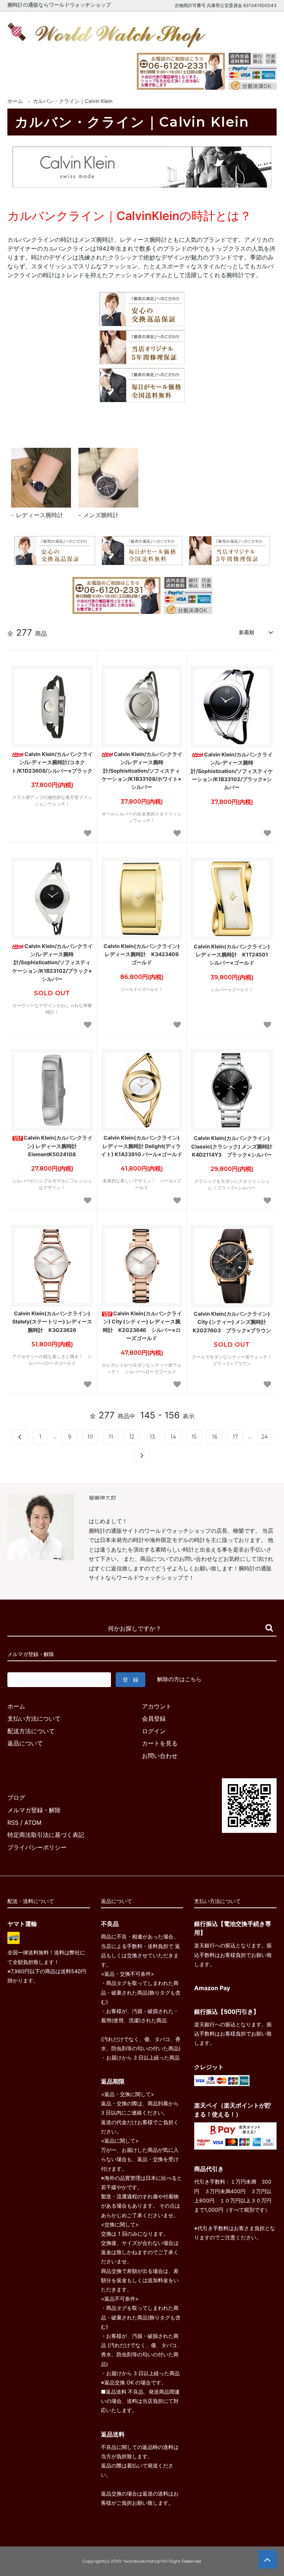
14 (173, 1437)
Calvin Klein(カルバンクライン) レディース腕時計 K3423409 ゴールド (143, 954)
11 (111, 1437)
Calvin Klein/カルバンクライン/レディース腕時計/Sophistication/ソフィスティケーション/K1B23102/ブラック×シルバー (53, 963)
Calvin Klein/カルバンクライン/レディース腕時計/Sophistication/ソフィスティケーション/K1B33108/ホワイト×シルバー (142, 771)
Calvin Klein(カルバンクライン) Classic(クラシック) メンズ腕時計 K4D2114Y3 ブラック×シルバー (232, 1146)
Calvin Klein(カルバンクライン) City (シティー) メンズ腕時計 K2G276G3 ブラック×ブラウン (232, 1322)
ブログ (16, 1797)
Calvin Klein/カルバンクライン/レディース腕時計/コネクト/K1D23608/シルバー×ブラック (52, 762)
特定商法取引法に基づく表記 (46, 1835)
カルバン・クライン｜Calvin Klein (73, 101)
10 (90, 1437)
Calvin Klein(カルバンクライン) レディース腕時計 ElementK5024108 (58, 1146)
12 (132, 1437)
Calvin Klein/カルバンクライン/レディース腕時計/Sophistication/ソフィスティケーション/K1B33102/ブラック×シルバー (232, 771)
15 (194, 1437)
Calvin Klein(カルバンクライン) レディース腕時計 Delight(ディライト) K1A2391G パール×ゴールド (142, 1146)
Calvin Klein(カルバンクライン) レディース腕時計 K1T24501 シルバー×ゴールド (233, 955)
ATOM (33, 1823)
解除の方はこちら (179, 1679)
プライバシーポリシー (37, 1847)
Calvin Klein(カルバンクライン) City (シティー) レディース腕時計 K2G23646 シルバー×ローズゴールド (143, 1326)
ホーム (15, 101)
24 (265, 1437)
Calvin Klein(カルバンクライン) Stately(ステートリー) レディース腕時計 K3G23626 (52, 1322)
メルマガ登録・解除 (34, 1810)
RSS (13, 1823)
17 (235, 1437)
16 (214, 1437)
